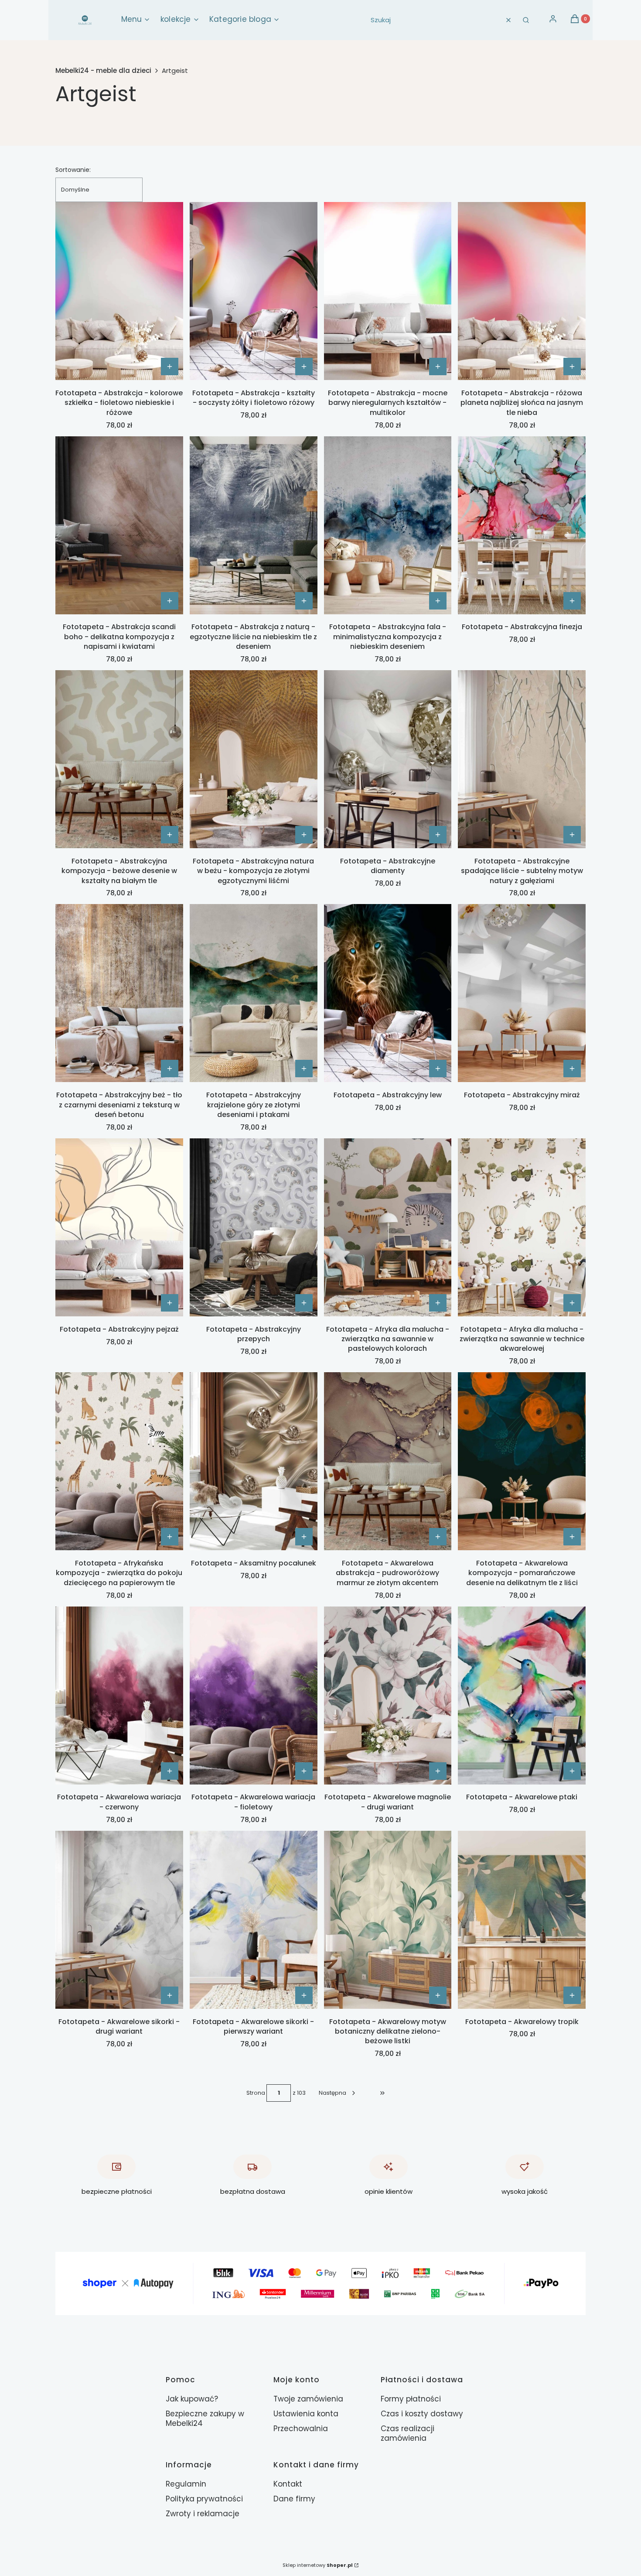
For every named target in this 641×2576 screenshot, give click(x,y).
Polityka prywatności (204, 2499)
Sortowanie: (73, 170)
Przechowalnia (301, 2429)
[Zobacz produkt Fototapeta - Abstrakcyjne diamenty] (438, 835)
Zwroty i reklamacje (203, 2514)
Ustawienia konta (306, 2414)
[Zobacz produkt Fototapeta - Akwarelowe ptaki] (572, 1771)
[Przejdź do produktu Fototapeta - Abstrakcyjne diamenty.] (388, 759)
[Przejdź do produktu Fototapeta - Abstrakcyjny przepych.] (254, 1227)
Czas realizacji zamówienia (407, 2433)
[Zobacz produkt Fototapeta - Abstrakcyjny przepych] (304, 1303)
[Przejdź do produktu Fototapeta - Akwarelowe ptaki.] (522, 1696)
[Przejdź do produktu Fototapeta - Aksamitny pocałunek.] (254, 1461)
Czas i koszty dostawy (422, 2414)
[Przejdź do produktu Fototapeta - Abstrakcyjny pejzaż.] (119, 1227)
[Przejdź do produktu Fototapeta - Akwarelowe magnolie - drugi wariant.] (388, 1696)
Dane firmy (294, 2499)
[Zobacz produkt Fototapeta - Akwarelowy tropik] (572, 1995)
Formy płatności (411, 2399)
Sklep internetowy (318, 2565)
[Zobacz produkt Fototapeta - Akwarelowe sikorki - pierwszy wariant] (304, 1995)
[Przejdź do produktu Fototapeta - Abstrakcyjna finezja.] (522, 525)
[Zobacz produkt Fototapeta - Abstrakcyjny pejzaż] (170, 1303)
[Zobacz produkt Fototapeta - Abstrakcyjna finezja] (572, 601)
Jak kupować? (192, 2399)
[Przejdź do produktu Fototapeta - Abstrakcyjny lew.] (388, 993)
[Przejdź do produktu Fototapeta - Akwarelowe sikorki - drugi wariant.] (119, 1920)
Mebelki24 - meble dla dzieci (103, 71)
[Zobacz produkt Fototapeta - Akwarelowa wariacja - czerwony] (170, 1771)
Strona (256, 2093)
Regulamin (186, 2484)
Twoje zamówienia (308, 2399)
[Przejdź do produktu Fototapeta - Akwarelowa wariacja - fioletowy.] (254, 1696)
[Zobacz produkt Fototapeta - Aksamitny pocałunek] (304, 1537)
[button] (526, 20)
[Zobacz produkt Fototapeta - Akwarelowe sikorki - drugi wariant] (170, 1995)
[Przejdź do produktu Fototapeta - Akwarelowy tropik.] (522, 1920)
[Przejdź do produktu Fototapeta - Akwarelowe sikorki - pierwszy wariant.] (254, 1920)
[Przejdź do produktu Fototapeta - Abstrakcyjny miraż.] (522, 993)
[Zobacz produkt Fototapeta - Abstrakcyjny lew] (438, 1069)
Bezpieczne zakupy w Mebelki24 (205, 2418)
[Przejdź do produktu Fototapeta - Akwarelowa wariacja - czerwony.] (119, 1696)
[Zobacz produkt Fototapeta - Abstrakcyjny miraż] (572, 1069)
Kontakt (288, 2484)
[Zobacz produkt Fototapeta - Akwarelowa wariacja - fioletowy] (304, 1771)
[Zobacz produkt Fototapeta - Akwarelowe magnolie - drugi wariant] (438, 1771)
